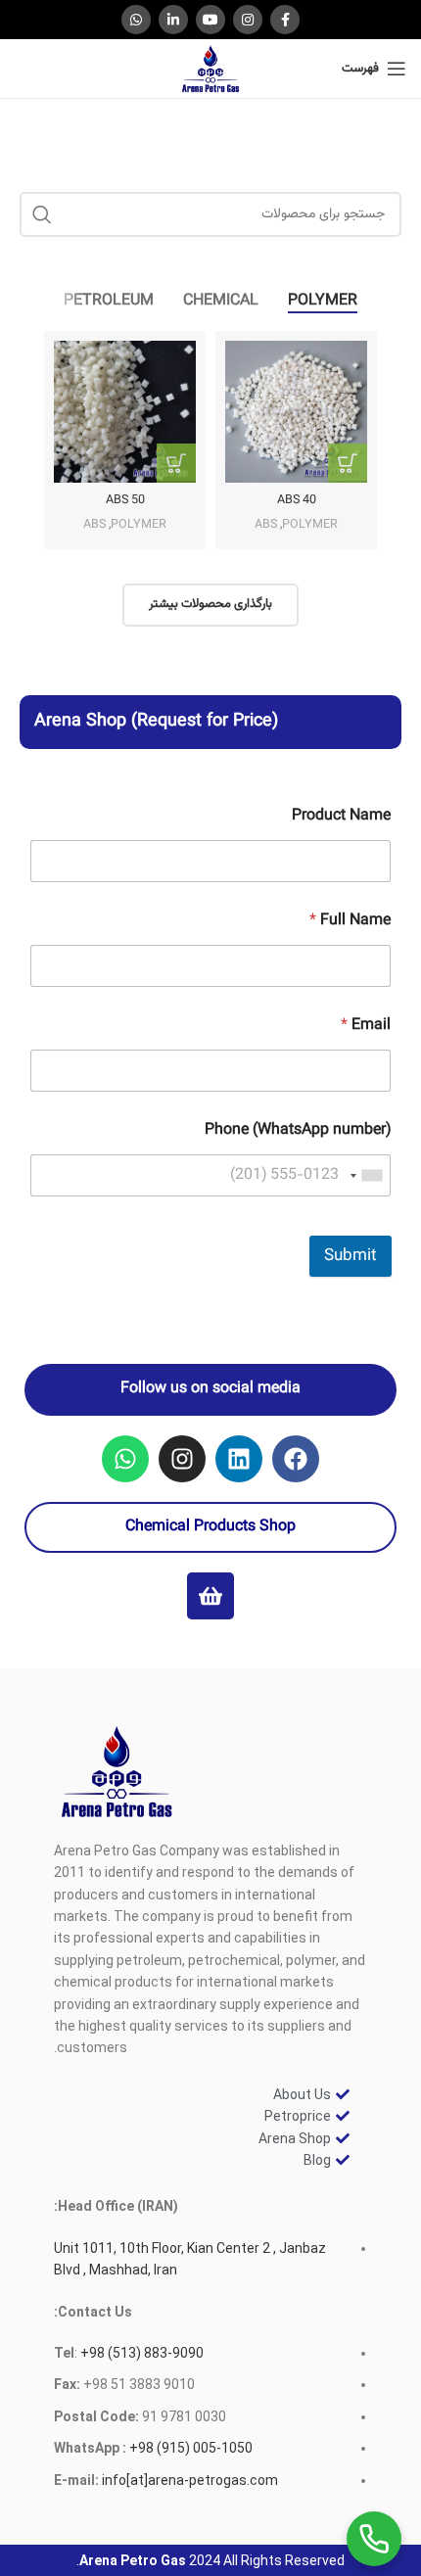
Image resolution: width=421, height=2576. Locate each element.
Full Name (350, 921)
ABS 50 (125, 500)
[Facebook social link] (285, 20)
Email (366, 1026)
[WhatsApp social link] (136, 20)
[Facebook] (296, 1459)
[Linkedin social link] (173, 20)
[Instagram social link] (248, 20)
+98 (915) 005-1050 (191, 2448)
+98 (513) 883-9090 (140, 2353)
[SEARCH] (42, 214)
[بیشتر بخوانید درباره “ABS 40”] (348, 463)
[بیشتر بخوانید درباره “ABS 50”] (176, 463)
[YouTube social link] (210, 20)
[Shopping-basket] (210, 1596)
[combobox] (367, 1175)
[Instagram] (182, 1459)
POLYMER (310, 525)
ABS (266, 525)
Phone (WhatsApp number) (298, 1130)
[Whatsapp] (125, 1459)
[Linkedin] (239, 1459)
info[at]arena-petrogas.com (190, 2480)
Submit (351, 1256)
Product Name (341, 816)
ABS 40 (297, 500)
